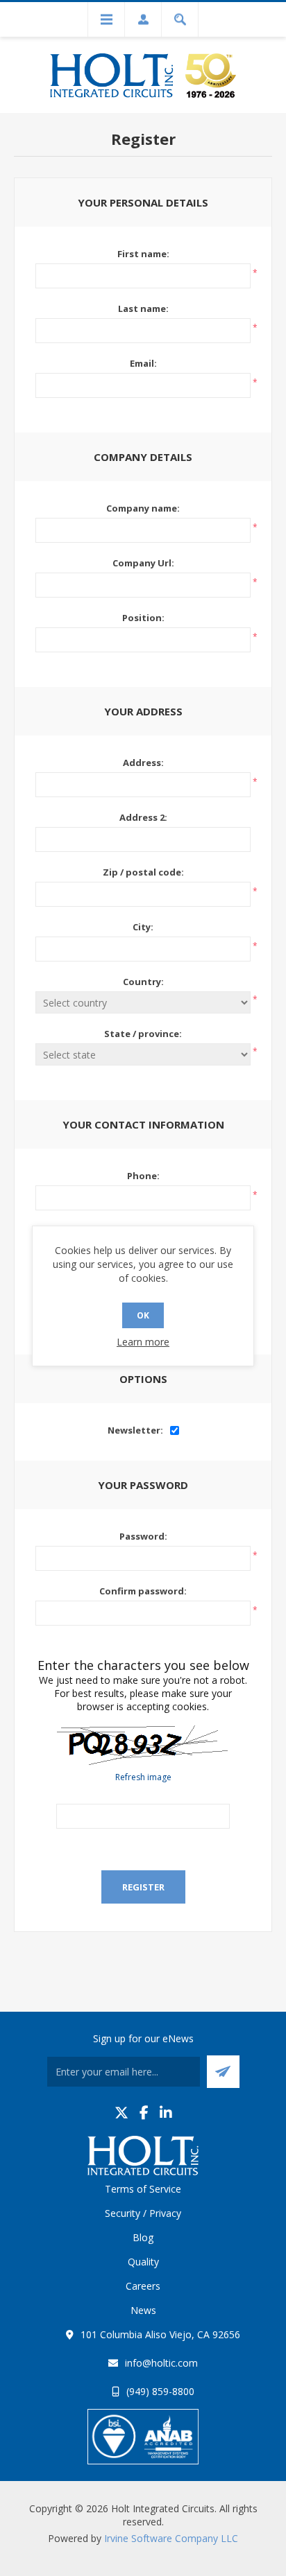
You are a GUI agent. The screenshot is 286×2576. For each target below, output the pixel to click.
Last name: (143, 308)
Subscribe (223, 2072)
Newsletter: (135, 1430)
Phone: (143, 1176)
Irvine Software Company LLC (171, 2538)
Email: (143, 363)
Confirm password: (143, 1591)
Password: (143, 1536)
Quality (143, 2262)
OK (143, 1315)
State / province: (143, 1034)
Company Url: (143, 563)
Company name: (143, 508)
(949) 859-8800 (160, 2391)
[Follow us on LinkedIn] (166, 2113)
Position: (143, 618)
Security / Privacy (143, 2213)
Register (143, 1887)
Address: (143, 763)
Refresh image (143, 1777)
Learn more (143, 1342)
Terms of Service (143, 2189)
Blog (143, 2237)
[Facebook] (144, 2113)
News (143, 2310)
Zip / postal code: (143, 872)
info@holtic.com (161, 2363)
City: (143, 927)
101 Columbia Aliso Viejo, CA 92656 (160, 2334)
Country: (143, 982)
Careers (143, 2286)
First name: (143, 254)
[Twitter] (121, 2113)
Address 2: (143, 817)
